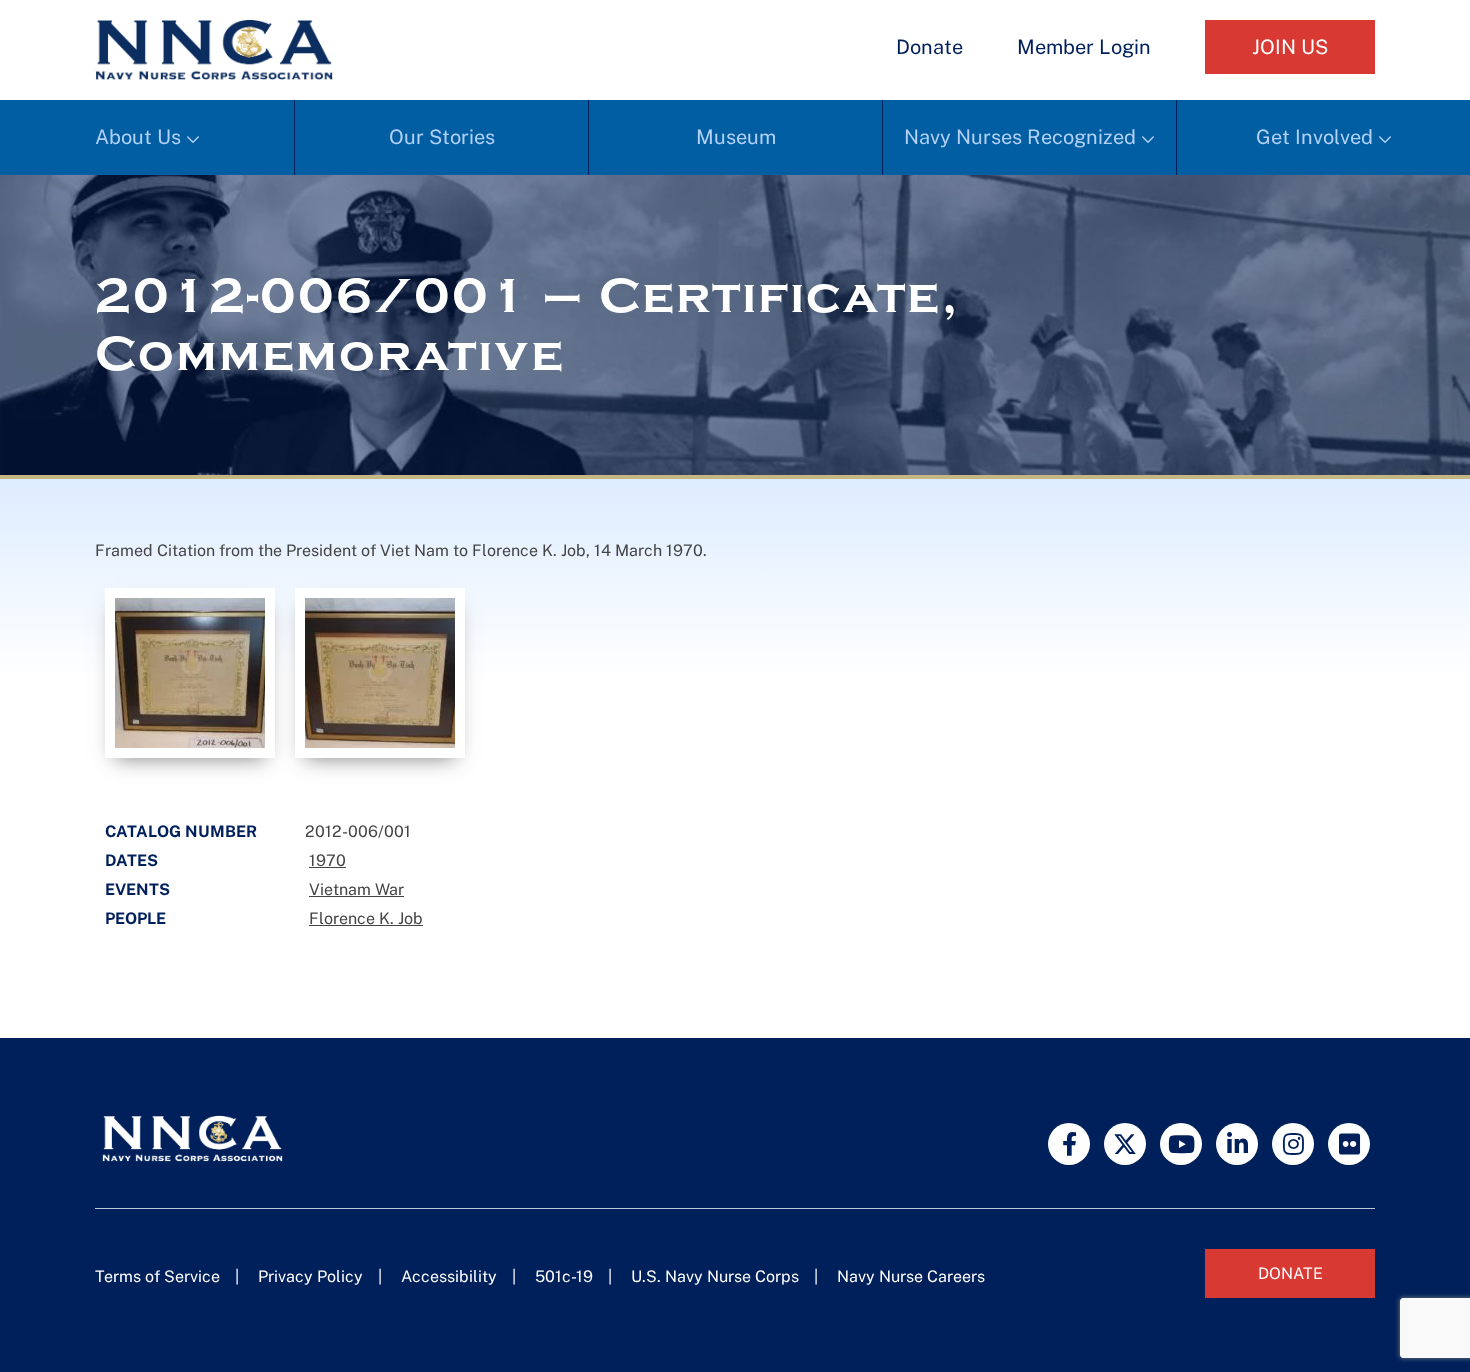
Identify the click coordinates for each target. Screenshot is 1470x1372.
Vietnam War (356, 889)
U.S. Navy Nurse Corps (715, 1276)
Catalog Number (181, 831)
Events (137, 889)
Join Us (1290, 47)
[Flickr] (1349, 1144)
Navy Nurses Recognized (1020, 137)
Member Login (1084, 47)
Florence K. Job (366, 918)
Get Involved (1314, 137)
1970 (327, 860)
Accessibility (449, 1276)
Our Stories (442, 137)
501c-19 (564, 1276)
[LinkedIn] (1237, 1144)
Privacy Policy (310, 1276)
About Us (138, 137)
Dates (131, 860)
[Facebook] (1069, 1144)
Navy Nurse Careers (911, 1276)
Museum (736, 137)
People (135, 918)
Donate (929, 47)
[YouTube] (1181, 1144)
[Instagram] (1293, 1144)
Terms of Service (157, 1276)
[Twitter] (1125, 1144)
